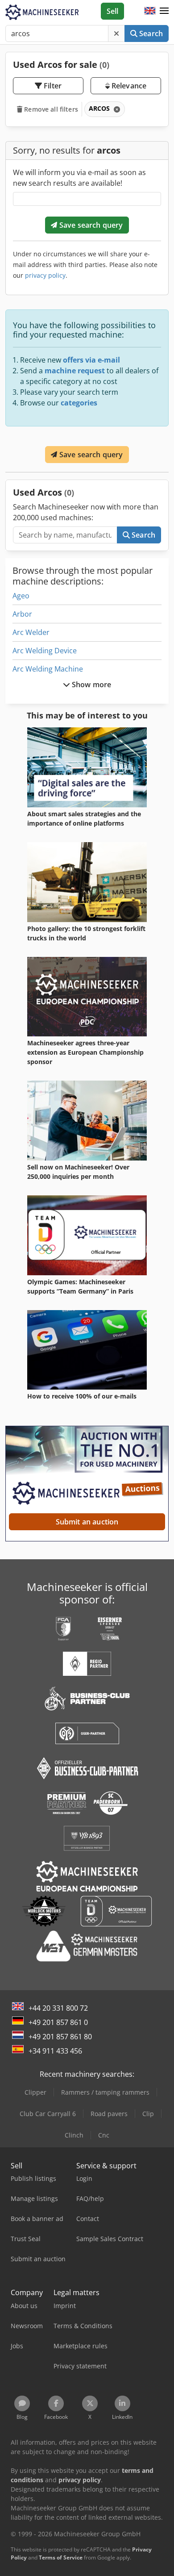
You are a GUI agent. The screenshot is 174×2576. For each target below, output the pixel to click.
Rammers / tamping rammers (105, 2092)
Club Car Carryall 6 (48, 2114)
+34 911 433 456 (55, 2051)
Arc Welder (31, 632)
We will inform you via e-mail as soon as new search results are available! (79, 178)
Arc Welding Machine (48, 669)
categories (79, 403)
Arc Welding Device (45, 651)
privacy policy (45, 275)
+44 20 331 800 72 (58, 2008)
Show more (91, 685)
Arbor (22, 614)
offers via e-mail (91, 360)
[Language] (150, 11)
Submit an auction (87, 1522)
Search (150, 33)
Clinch (74, 2135)
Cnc (104, 2135)
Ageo (21, 596)
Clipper (35, 2092)
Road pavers (109, 2114)
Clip (148, 2114)
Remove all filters (50, 109)
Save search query (90, 225)
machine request (75, 371)
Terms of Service (61, 2557)
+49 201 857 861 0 (58, 2022)
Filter (52, 86)
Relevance (128, 86)
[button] (164, 11)
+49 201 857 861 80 (60, 2037)
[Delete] (116, 33)
